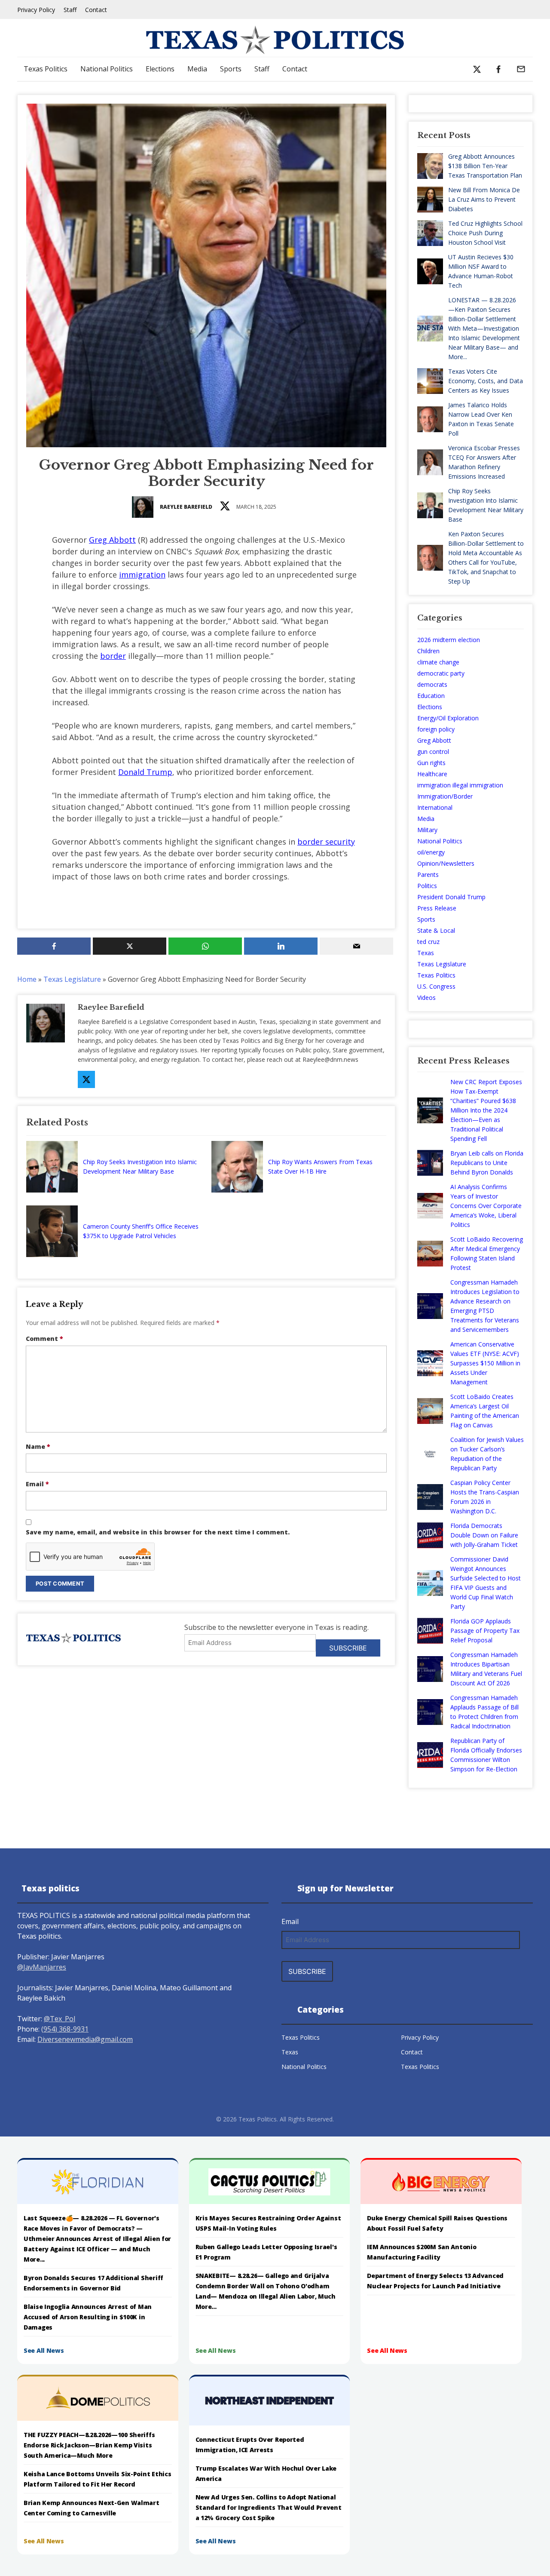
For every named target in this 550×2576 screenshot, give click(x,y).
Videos (426, 998)
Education (431, 696)
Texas (426, 953)
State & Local (436, 930)
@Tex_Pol (60, 2019)
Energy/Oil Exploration (448, 718)
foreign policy (436, 729)
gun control (433, 752)
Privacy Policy (36, 10)
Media (197, 69)
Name (38, 1446)
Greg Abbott (112, 540)
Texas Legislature (72, 979)
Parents (428, 875)
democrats (432, 684)
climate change (438, 662)
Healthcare (432, 774)
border (113, 656)
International (435, 807)
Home (27, 979)
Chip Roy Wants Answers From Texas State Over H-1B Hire (320, 1167)
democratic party (441, 673)
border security (326, 842)
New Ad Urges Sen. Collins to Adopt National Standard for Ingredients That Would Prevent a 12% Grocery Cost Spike (269, 2507)
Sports (231, 69)
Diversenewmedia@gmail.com (85, 2039)
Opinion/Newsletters (446, 863)
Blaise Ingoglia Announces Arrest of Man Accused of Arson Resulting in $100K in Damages (88, 2317)
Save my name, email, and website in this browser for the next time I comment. (158, 1532)
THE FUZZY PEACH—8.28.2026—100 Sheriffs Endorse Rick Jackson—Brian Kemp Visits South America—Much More (89, 2445)
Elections (160, 69)
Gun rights (431, 763)
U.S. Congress (436, 986)
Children (428, 651)
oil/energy (431, 852)
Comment (44, 1339)
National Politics (107, 69)
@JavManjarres (42, 1967)
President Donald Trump (451, 897)
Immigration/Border (445, 796)
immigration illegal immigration (460, 785)
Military (427, 830)
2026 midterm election (449, 640)
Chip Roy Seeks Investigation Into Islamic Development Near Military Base (140, 1167)
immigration (142, 575)
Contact (96, 10)
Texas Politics (46, 69)
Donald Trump (145, 772)
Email (37, 1484)
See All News (44, 2350)
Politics (427, 886)
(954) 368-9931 (65, 2029)
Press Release (437, 908)
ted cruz (428, 942)
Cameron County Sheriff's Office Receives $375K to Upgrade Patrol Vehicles (141, 1231)
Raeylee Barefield (186, 507)
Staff (70, 10)
